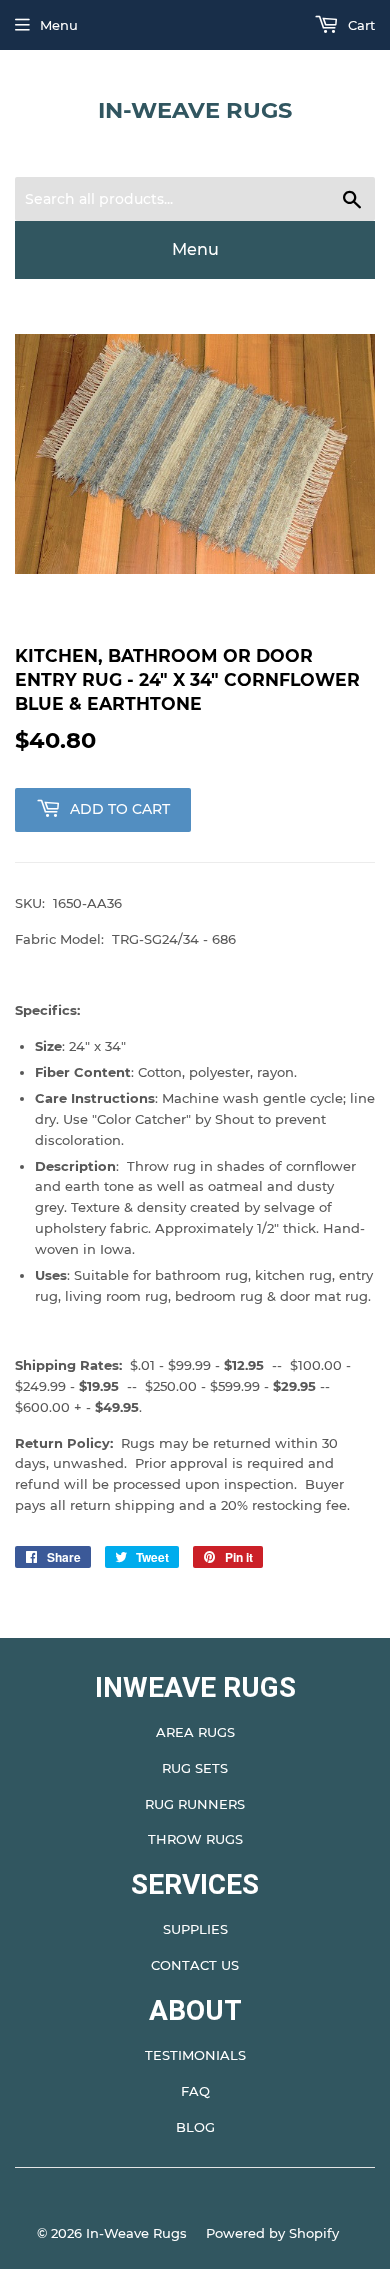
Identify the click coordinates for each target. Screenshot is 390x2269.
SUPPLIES (195, 1929)
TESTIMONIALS (195, 2055)
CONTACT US (195, 1965)
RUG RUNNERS (195, 1804)
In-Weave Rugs (195, 110)
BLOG (195, 2127)
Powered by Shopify (272, 2233)
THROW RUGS (195, 1839)
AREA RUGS (195, 1732)
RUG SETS (195, 1768)
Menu (59, 25)
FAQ (195, 2091)
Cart (359, 25)
